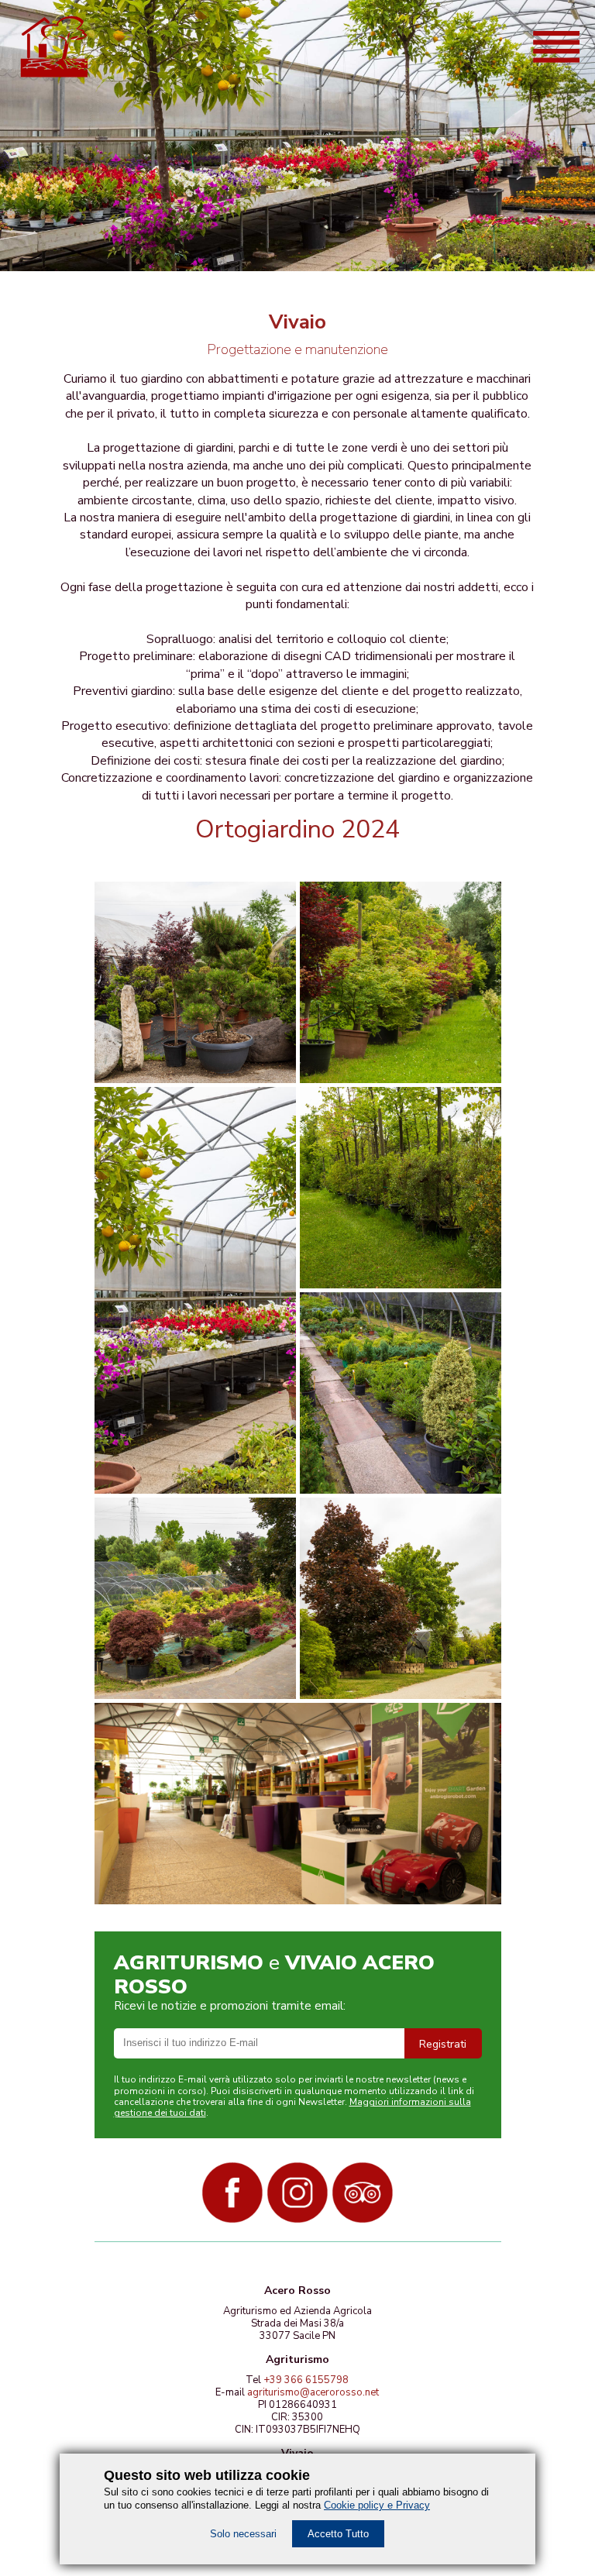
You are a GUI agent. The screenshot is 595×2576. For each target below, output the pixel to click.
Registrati (443, 2044)
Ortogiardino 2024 (297, 829)
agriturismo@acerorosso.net (313, 2392)
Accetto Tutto (338, 2534)
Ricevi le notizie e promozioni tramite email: (230, 2006)
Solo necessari (243, 2534)
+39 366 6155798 (306, 2380)
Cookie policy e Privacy (377, 2505)
